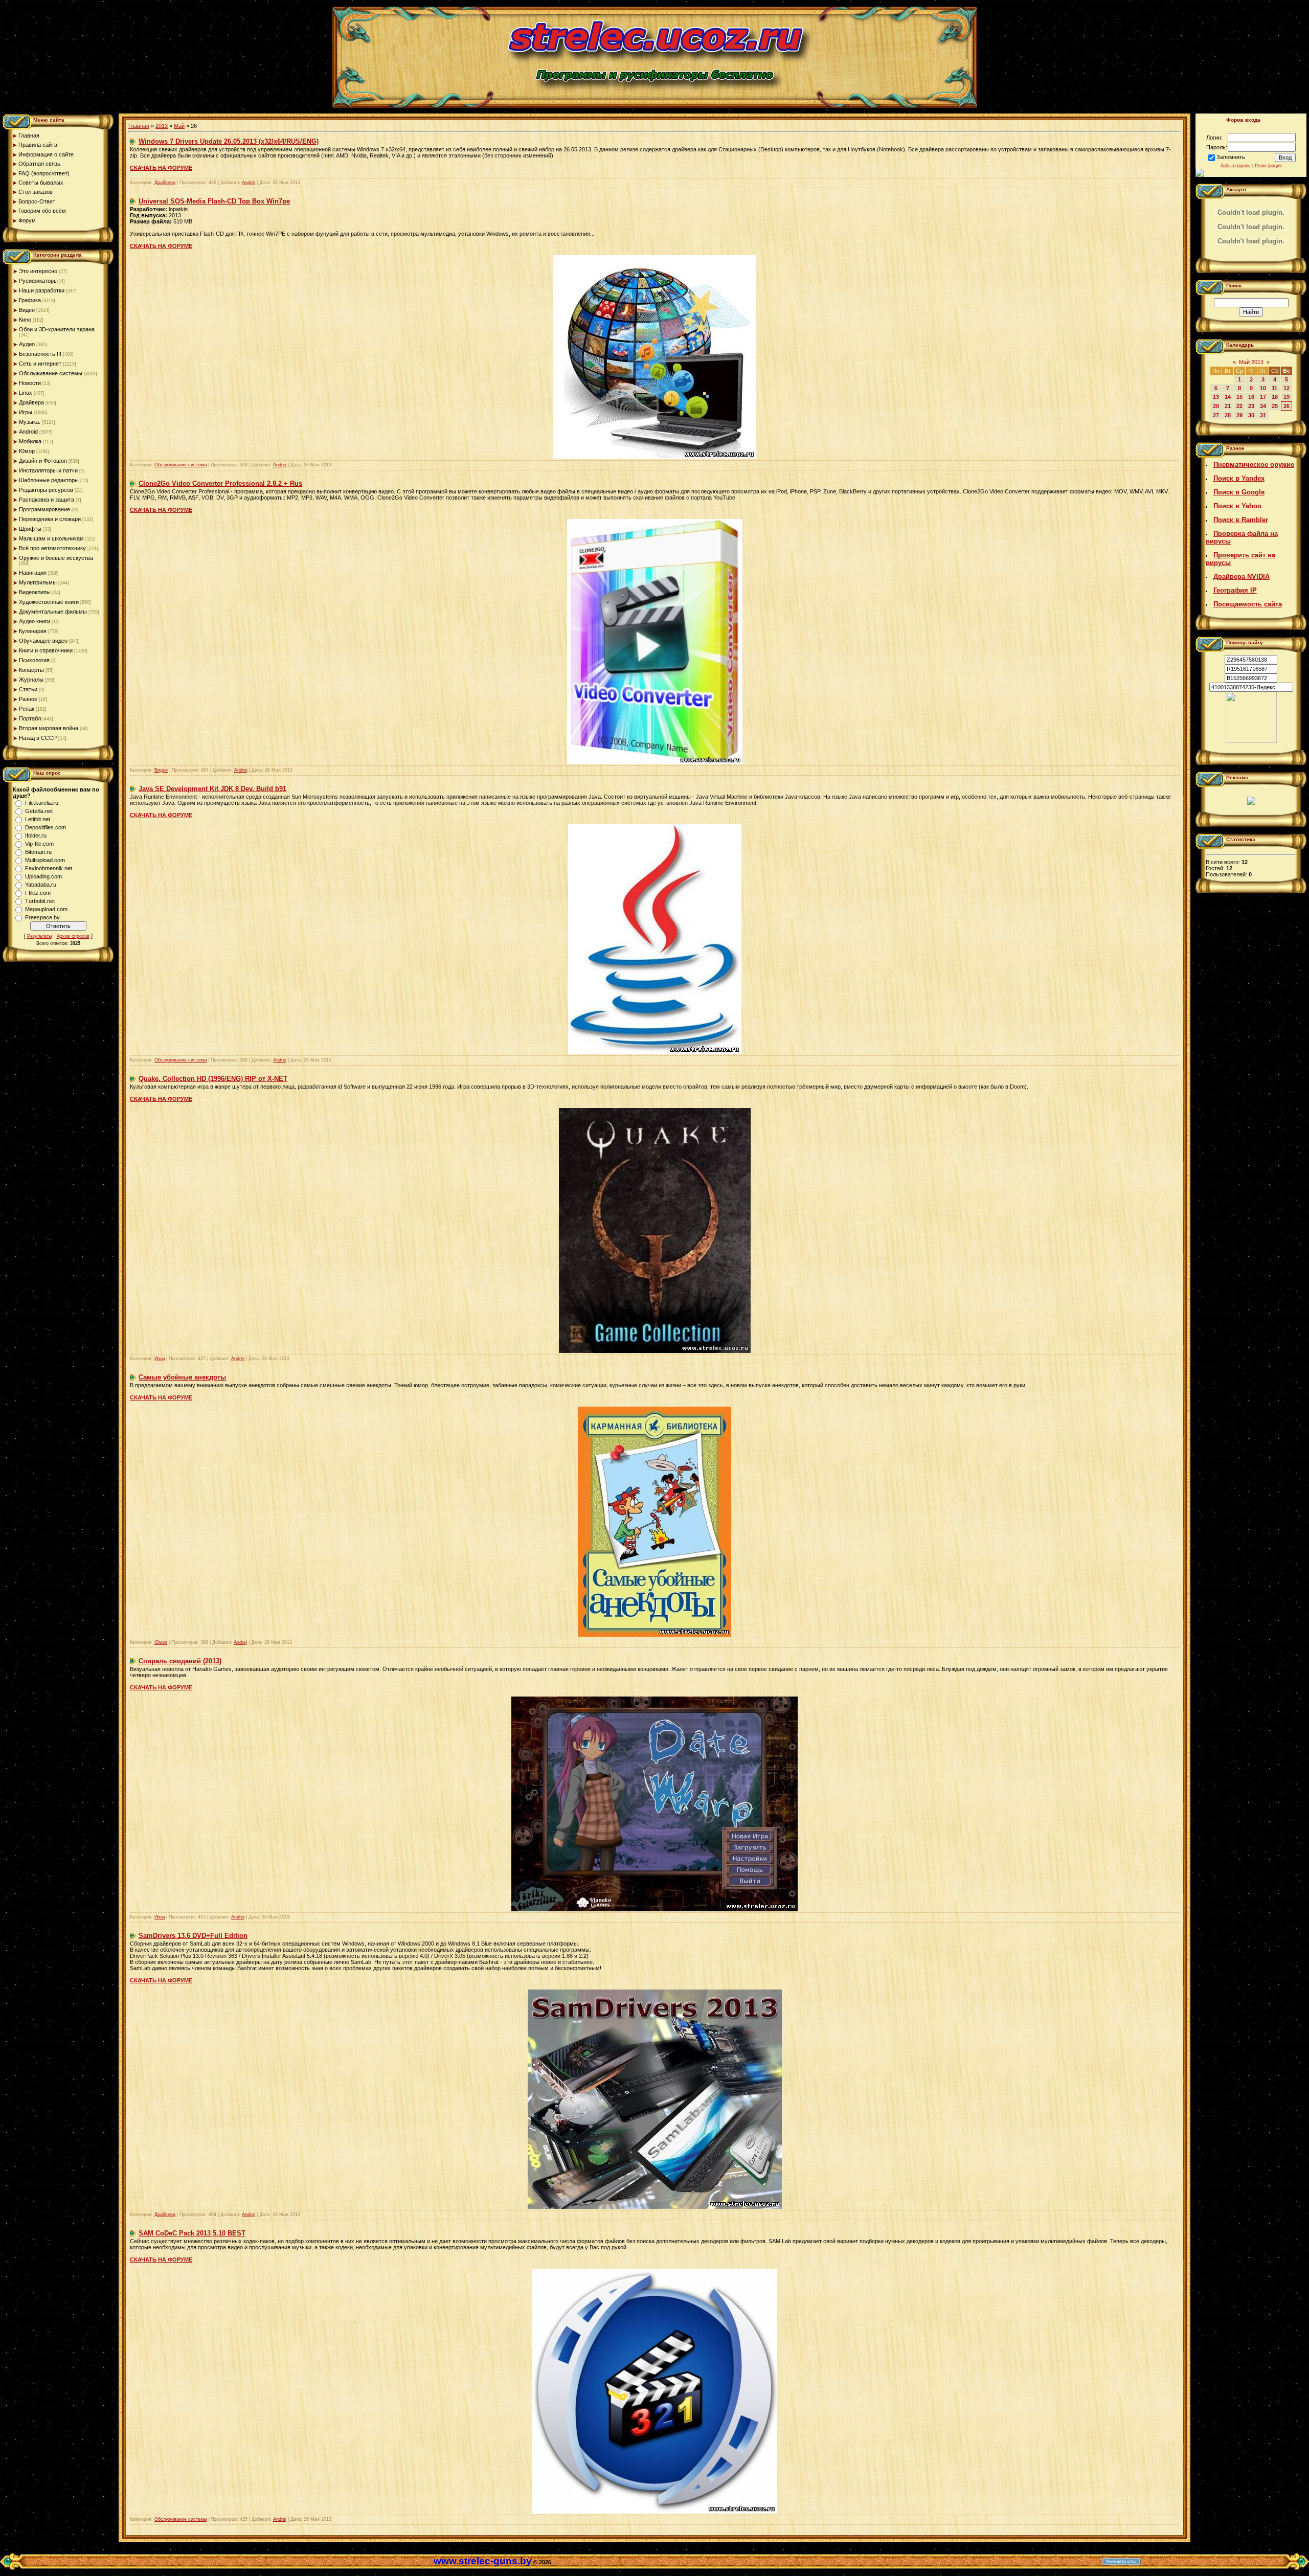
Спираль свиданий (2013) (180, 1661)
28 (1228, 415)
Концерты (31, 670)
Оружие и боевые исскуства (56, 558)
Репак (27, 709)
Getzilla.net (39, 811)
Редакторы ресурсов (46, 490)
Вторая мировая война (49, 728)
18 (1275, 397)
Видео (27, 310)
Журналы (31, 680)
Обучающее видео (43, 641)
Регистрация (1268, 166)
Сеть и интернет (40, 364)
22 (1239, 406)
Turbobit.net (40, 901)
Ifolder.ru (36, 835)
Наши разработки (42, 290)
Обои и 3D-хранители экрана (57, 329)
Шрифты (30, 529)
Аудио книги (35, 621)
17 (1263, 397)
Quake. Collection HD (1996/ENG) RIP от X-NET (213, 1079)
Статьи (28, 689)
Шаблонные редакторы (49, 480)
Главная (139, 126)
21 (1228, 406)
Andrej (249, 183)
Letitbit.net (38, 819)
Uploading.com (43, 876)
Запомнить (1231, 157)
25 (1275, 406)
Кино (25, 320)
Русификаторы (38, 281)
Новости (30, 383)
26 (1287, 406)
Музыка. (30, 422)
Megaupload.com (46, 909)
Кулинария (33, 631)
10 (1263, 388)
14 (1228, 397)
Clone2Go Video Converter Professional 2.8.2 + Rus (220, 483)
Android (28, 432)
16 (1251, 397)
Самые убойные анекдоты (182, 1377)
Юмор (27, 451)
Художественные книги (49, 602)
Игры (26, 412)
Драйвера (31, 402)
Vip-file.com (39, 844)
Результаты (39, 936)
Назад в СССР (38, 738)
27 (1216, 415)
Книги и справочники (46, 650)
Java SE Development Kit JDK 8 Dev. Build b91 (212, 789)
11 (1274, 388)
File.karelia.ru (42, 803)
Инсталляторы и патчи (48, 470)
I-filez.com (38, 893)
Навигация (33, 573)
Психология (34, 660)
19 (1287, 397)
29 (1239, 415)
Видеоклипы (35, 592)
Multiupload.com (45, 860)
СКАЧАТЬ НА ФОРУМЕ (161, 168)
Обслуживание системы (51, 373)
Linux (26, 393)
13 (1216, 397)
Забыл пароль (1236, 166)
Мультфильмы (38, 582)
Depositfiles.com (46, 827)
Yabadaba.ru (41, 885)
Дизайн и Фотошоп (43, 461)
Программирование (44, 509)
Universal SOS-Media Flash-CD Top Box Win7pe (214, 201)
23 (1251, 406)
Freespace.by (42, 917)
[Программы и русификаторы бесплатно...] (1251, 741)
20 (1216, 406)
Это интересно (38, 271)
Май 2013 (1251, 362)
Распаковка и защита (47, 500)
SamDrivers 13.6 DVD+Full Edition (193, 1936)
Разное (28, 699)
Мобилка (30, 441)
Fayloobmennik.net (49, 868)
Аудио (27, 344)
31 (1263, 415)
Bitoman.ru (38, 852)
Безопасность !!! (40, 354)
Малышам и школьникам (51, 538)
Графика (30, 300)
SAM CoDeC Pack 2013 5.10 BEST (192, 2233)
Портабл (30, 718)
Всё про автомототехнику (52, 548)
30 (1251, 415)
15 (1239, 397)
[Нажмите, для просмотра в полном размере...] (655, 762)
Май (179, 126)
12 (1287, 388)
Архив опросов (73, 936)
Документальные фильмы (53, 612)
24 (1263, 406)
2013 (162, 126)
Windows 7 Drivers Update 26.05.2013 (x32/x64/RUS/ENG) (229, 141)
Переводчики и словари (50, 519)
